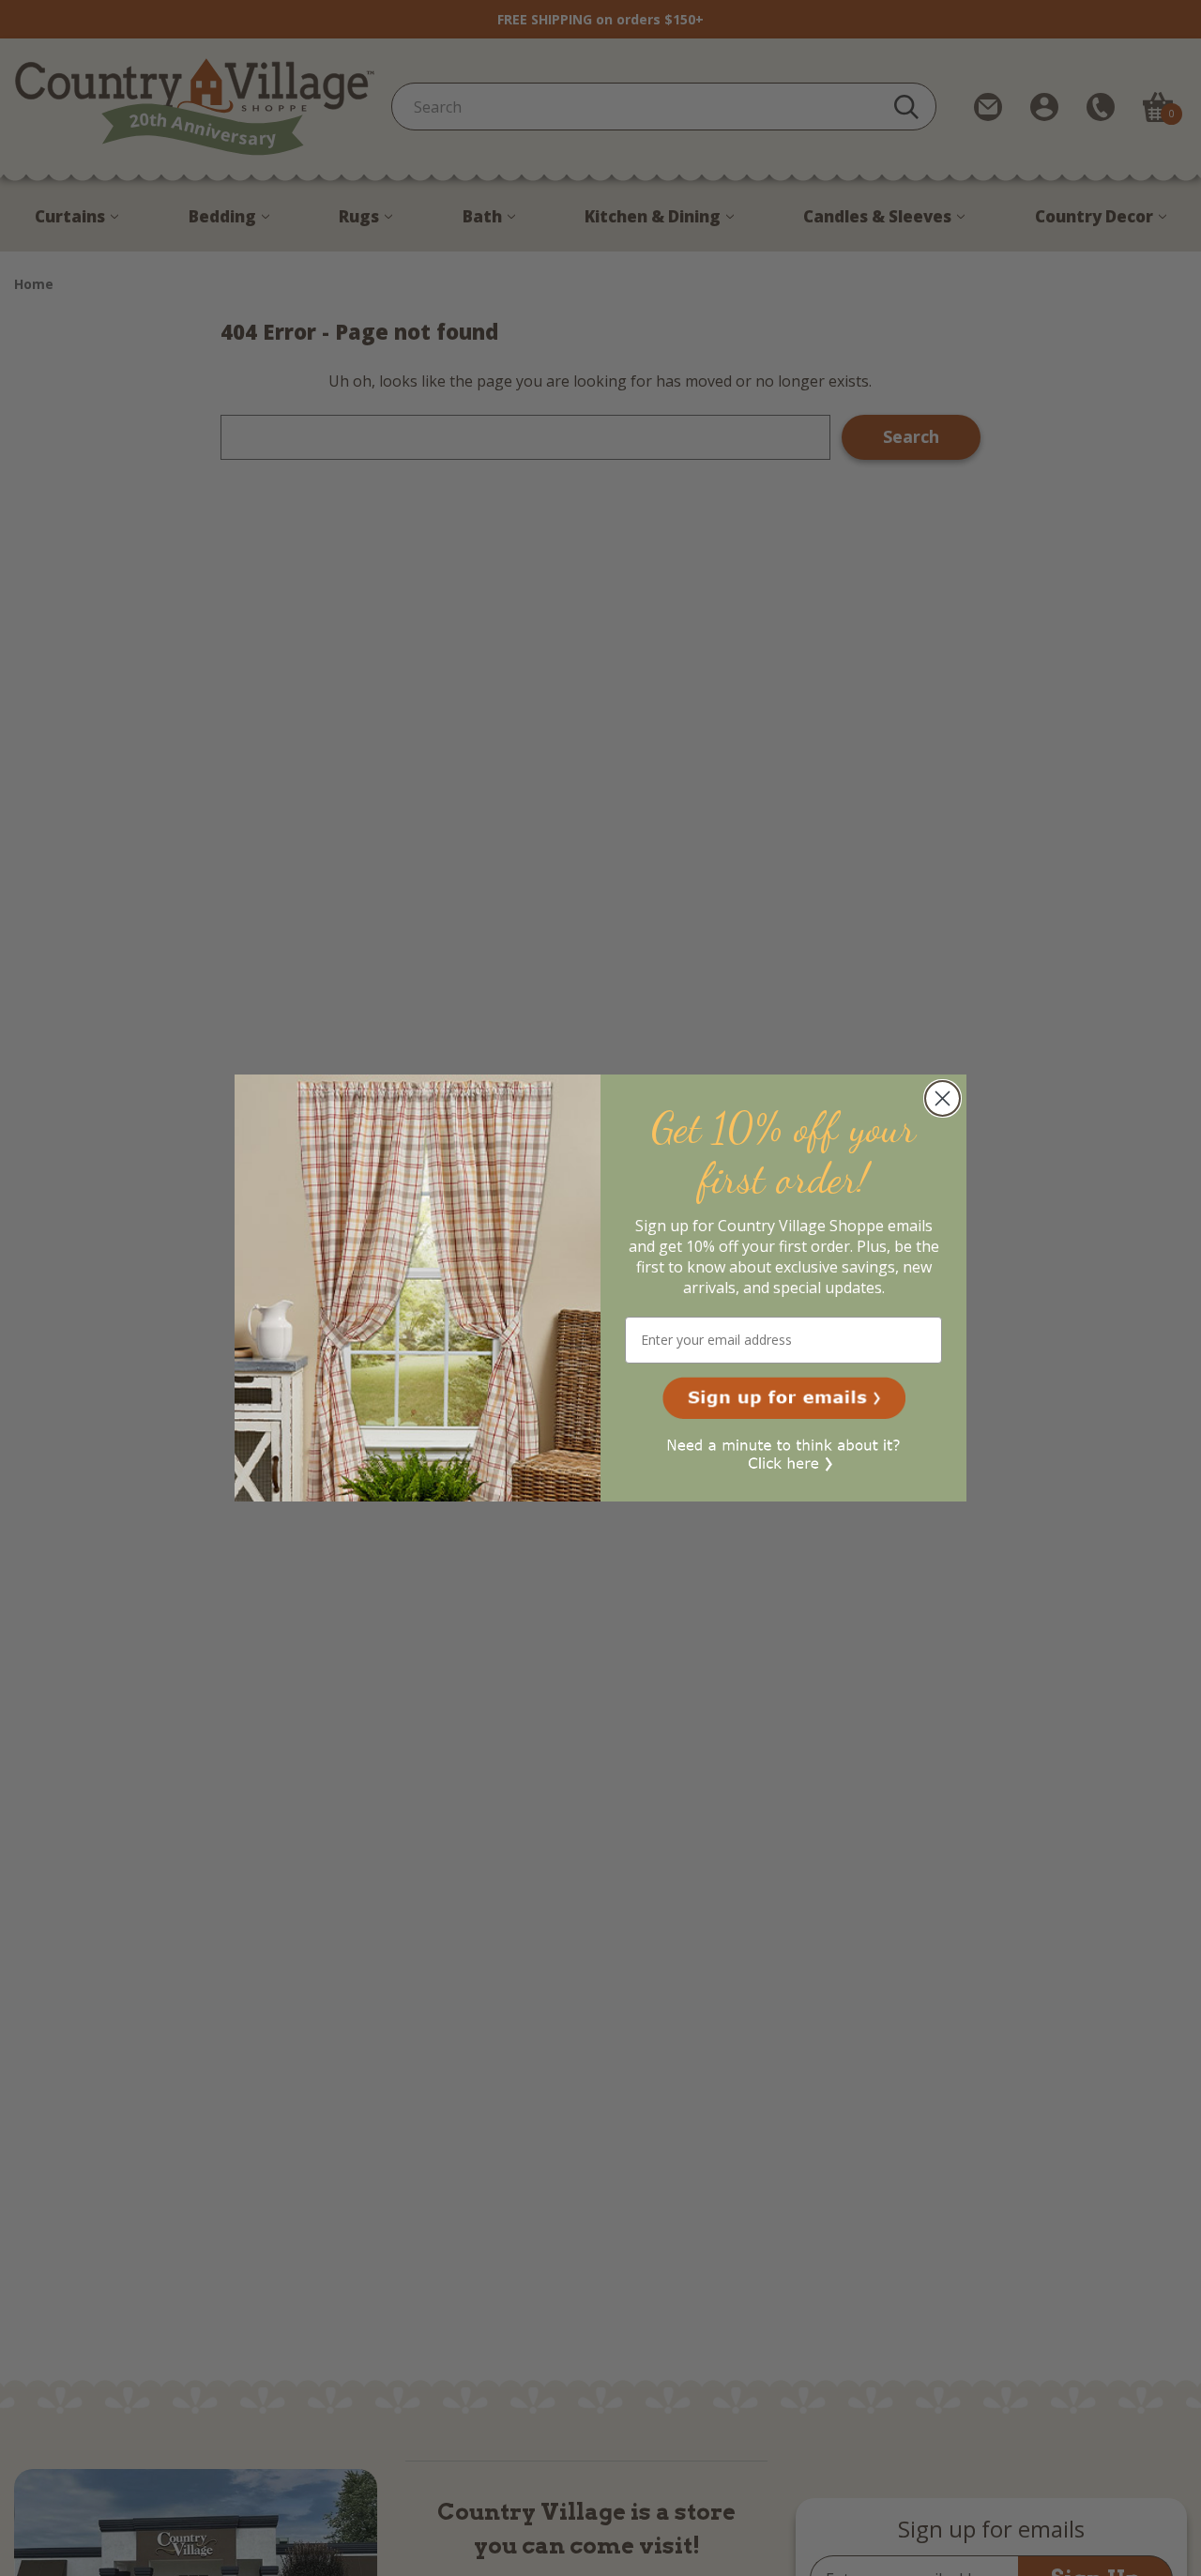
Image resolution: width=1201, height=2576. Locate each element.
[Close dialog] (943, 1098)
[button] (784, 1398)
